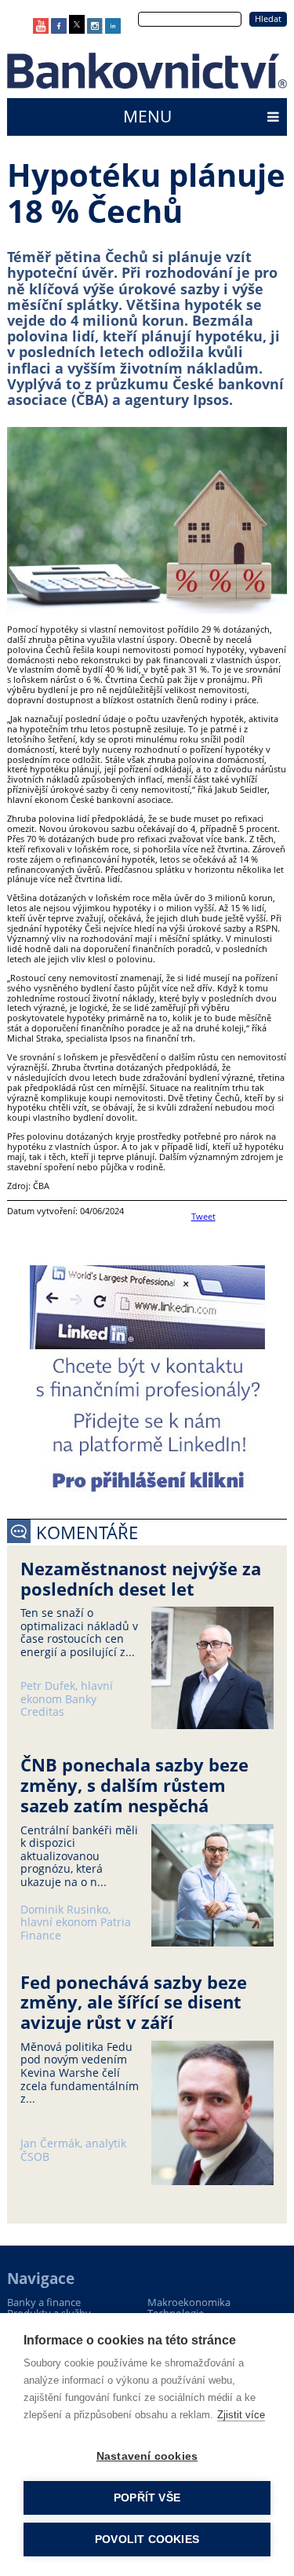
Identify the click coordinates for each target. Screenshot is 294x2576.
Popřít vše (147, 2498)
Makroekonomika (189, 2302)
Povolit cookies (147, 2540)
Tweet (203, 1216)
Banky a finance (44, 2302)
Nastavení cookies (147, 2456)
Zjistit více (241, 2415)
